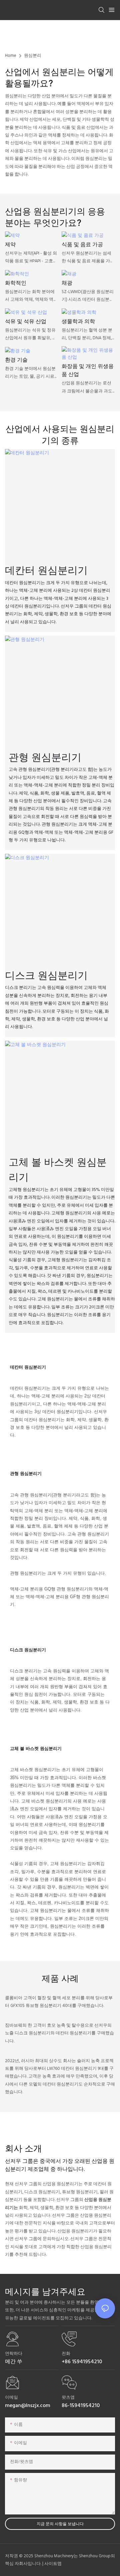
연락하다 (14, 2354)
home (11, 56)
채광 (67, 283)
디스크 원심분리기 (46, 975)
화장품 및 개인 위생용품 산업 (88, 371)
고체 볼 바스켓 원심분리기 (58, 1169)
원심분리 (33, 56)
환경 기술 (16, 360)
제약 (10, 245)
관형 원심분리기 (45, 757)
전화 (66, 2354)
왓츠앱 (68, 2398)
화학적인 (16, 283)
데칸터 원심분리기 (46, 570)
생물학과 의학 (78, 322)
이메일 (11, 2398)
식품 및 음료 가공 (82, 245)
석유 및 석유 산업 (26, 322)
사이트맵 (53, 2564)
